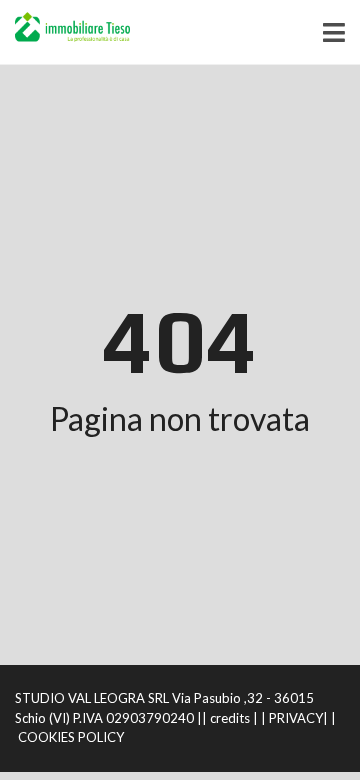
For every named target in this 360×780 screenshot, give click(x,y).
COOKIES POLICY (71, 737)
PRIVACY (296, 718)
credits (230, 718)
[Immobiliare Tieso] (65, 32)
